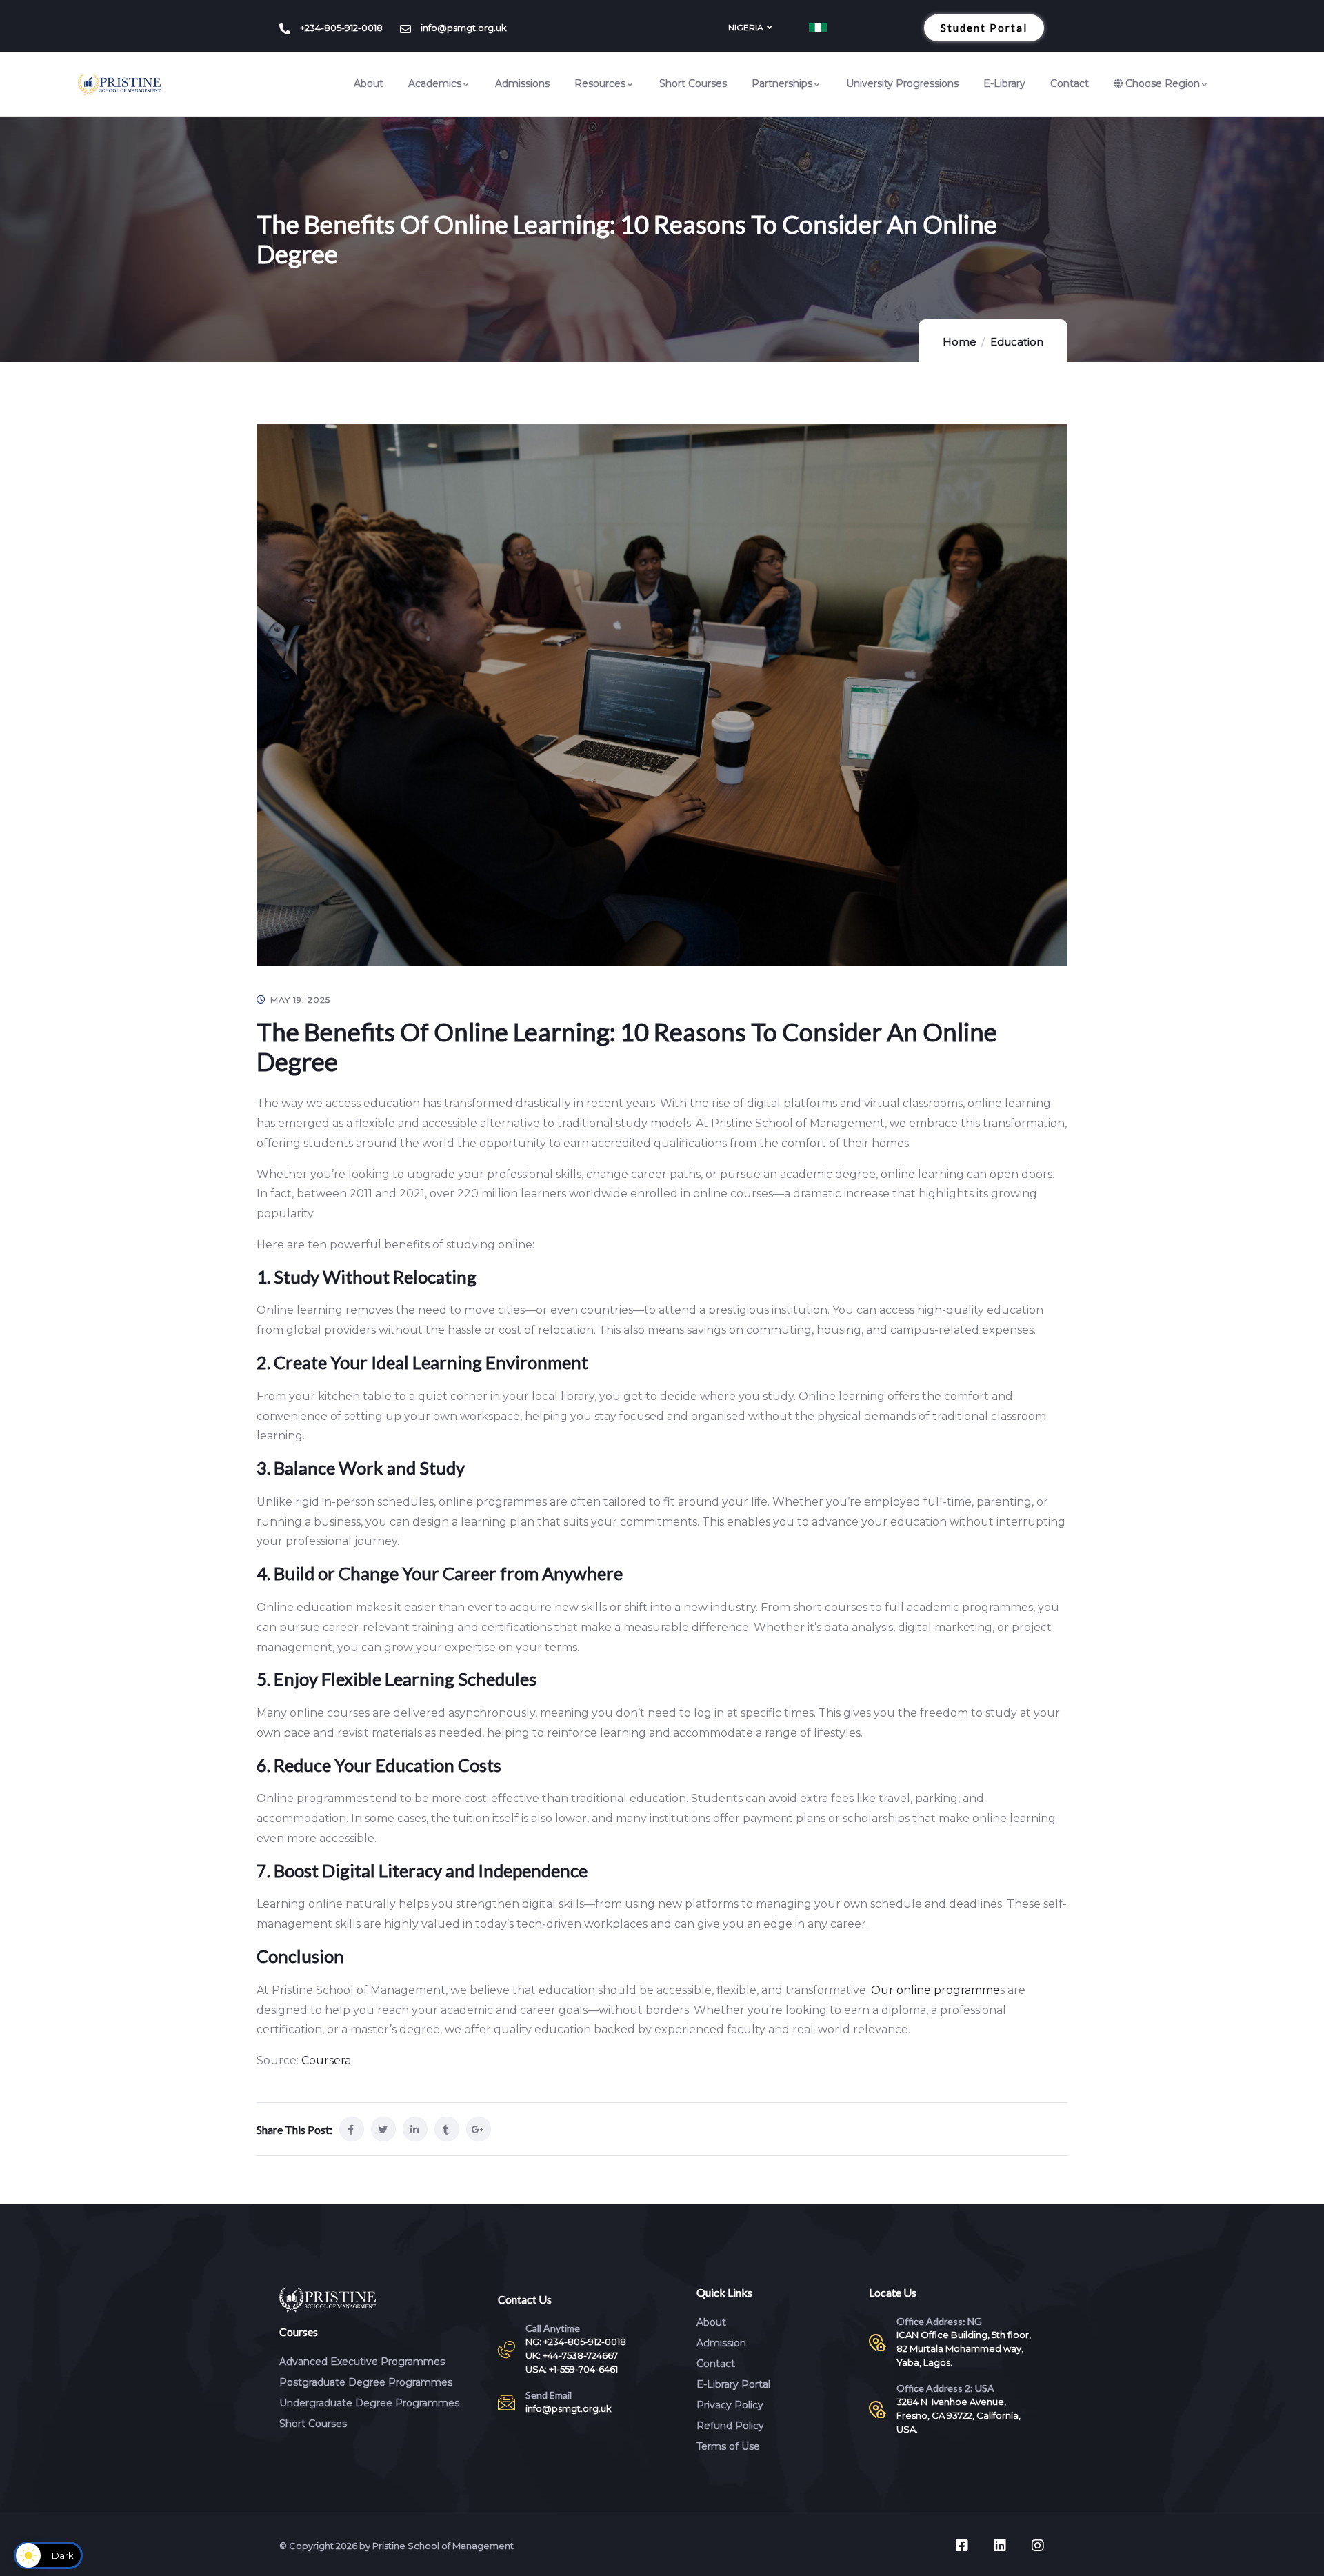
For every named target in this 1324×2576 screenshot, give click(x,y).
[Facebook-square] (962, 2546)
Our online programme (935, 1990)
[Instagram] (1038, 2546)
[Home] (119, 85)
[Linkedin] (1000, 2546)
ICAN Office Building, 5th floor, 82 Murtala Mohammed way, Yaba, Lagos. (964, 2348)
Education (1017, 342)
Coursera (326, 2060)
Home (960, 342)
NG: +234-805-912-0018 (576, 2342)
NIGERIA (746, 27)
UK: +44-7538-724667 (572, 2355)
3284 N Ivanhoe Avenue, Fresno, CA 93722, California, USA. (959, 2415)
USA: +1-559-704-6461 (572, 2369)
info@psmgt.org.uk (569, 2408)
